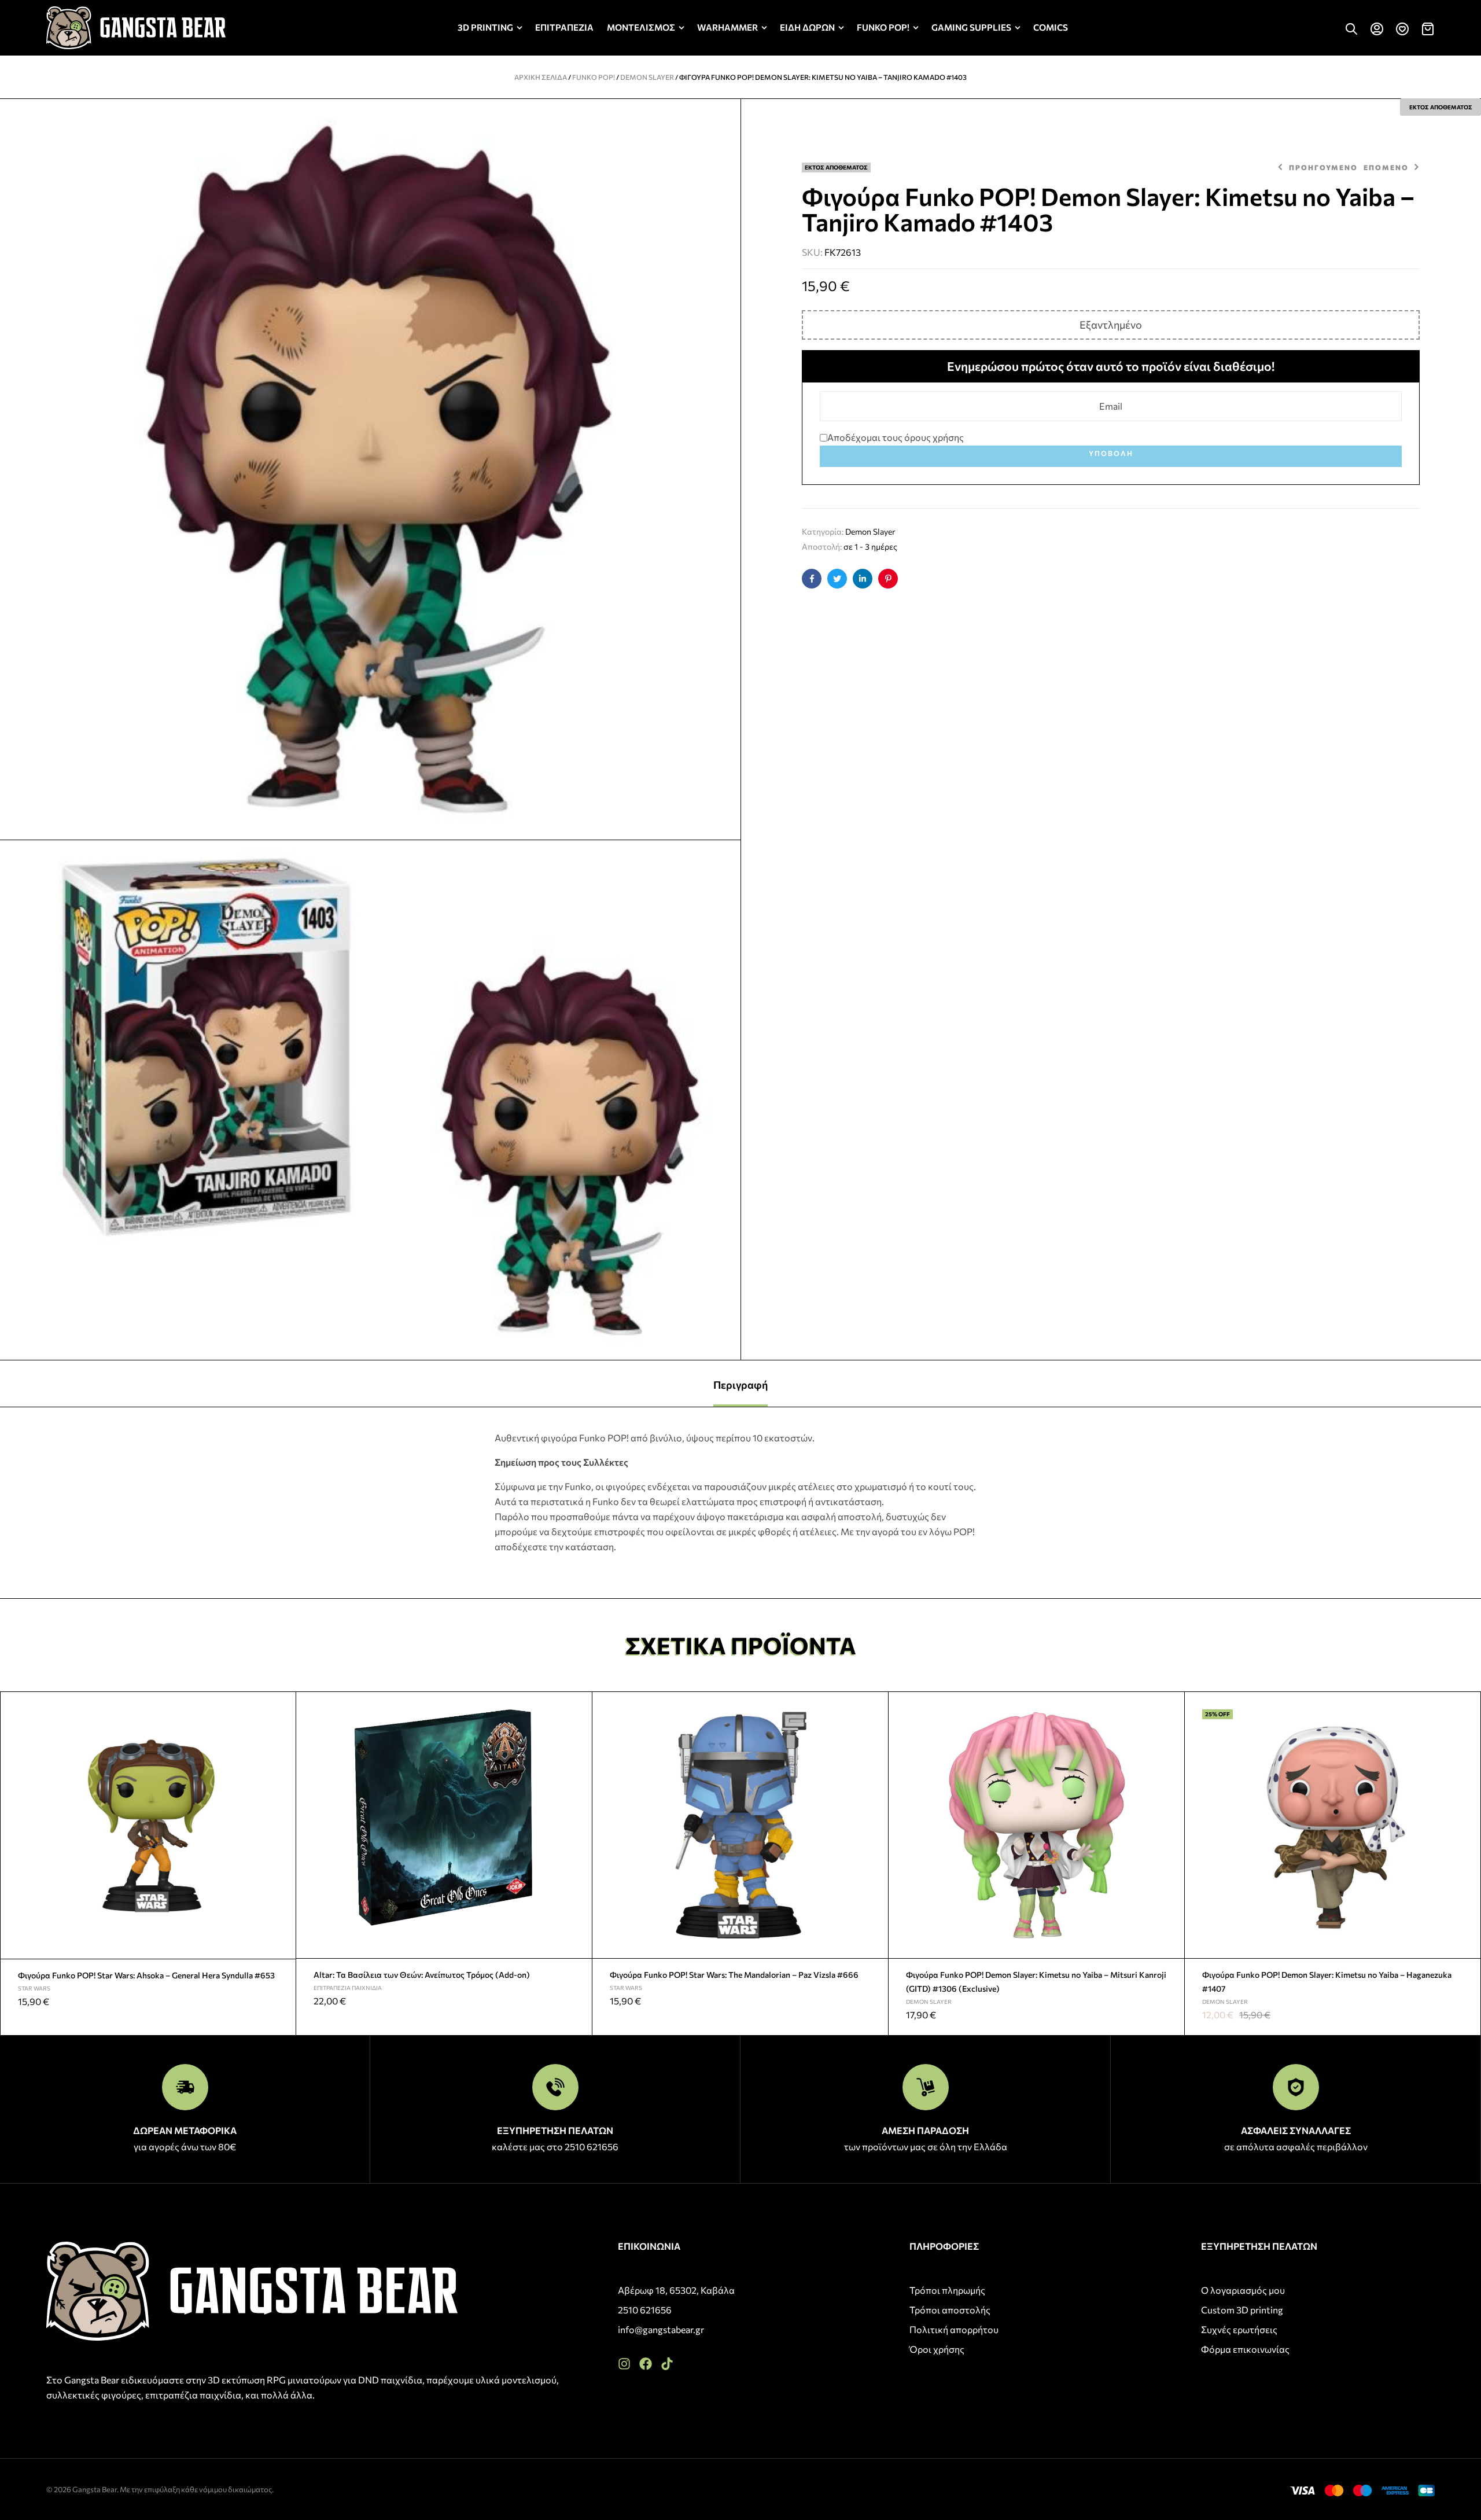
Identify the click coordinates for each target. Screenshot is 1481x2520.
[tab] (740, 1384)
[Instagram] (624, 2364)
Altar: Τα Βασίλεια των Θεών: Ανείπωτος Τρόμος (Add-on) (422, 1975)
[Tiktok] (667, 2364)
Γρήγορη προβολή (282, 1732)
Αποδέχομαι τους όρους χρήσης (896, 437)
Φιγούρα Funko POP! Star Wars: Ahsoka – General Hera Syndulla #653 (146, 1975)
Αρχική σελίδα (541, 77)
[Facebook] (646, 2364)
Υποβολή (1111, 453)
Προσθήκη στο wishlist (282, 1705)
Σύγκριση (282, 1760)
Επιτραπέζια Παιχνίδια (348, 1988)
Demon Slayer (647, 77)
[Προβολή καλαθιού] (1428, 29)
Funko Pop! (594, 77)
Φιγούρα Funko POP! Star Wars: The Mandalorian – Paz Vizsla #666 (734, 1975)
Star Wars (34, 1988)
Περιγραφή (740, 1385)
